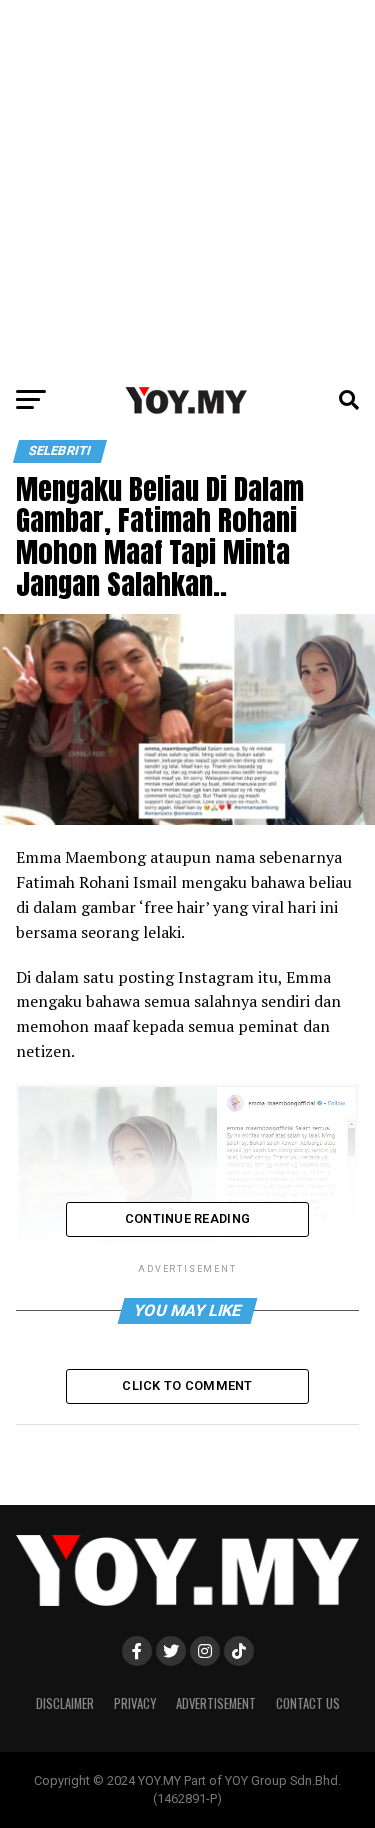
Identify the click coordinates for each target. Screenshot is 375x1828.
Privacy (135, 1703)
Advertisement (216, 1703)
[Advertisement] (187, 187)
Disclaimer (65, 1703)
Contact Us (308, 1703)
